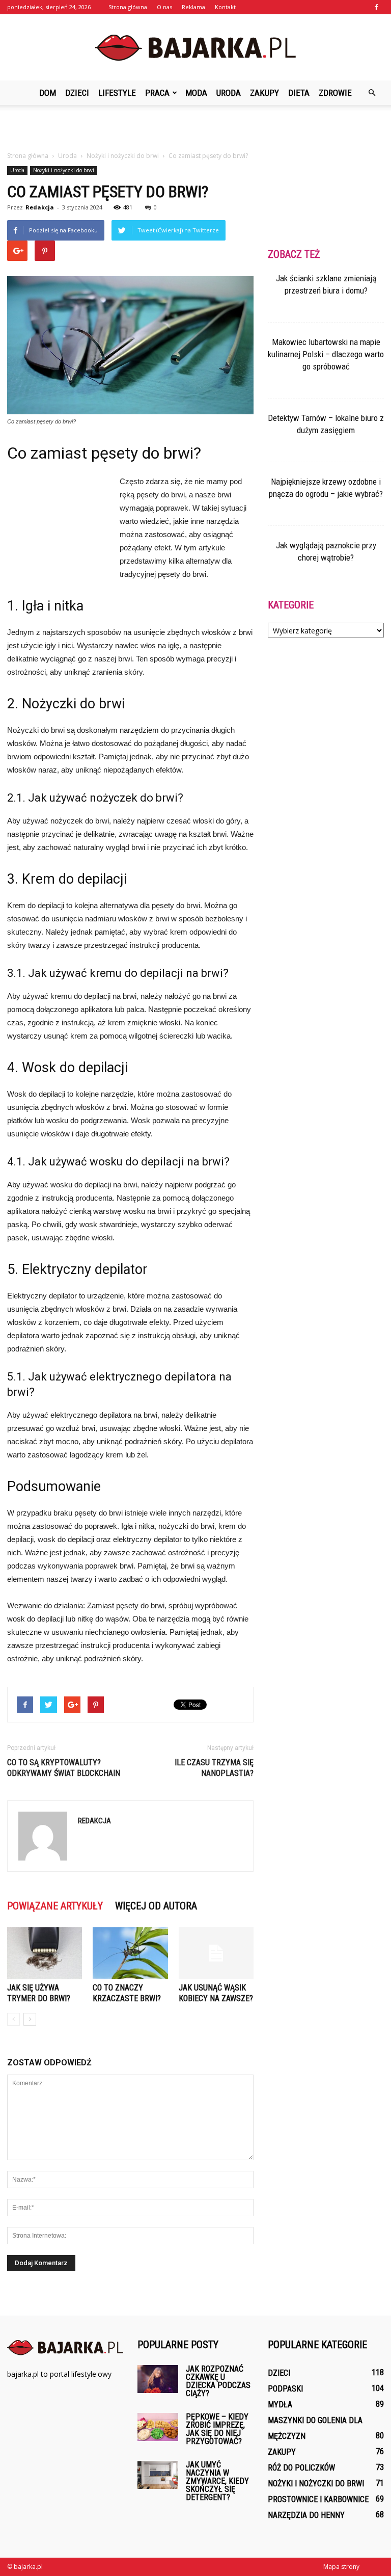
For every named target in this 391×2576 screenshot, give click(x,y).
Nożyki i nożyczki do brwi (64, 170)
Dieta (299, 93)
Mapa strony (341, 2567)
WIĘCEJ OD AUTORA (156, 1906)
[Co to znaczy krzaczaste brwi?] (130, 1953)
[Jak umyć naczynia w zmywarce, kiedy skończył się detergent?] (158, 2475)
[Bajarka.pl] (195, 48)
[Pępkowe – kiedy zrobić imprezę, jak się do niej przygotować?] (158, 2427)
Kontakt (225, 7)
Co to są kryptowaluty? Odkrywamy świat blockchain (64, 1768)
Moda (196, 93)
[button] (372, 93)
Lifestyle (117, 93)
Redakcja (40, 207)
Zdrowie (335, 93)
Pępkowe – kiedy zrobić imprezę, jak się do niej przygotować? (217, 2429)
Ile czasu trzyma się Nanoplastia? (214, 1768)
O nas (164, 7)
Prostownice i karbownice (318, 2499)
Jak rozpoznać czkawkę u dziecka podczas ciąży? (218, 2381)
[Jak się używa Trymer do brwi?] (45, 1953)
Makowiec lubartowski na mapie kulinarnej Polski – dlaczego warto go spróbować (326, 354)
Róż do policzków (301, 2468)
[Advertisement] (195, 127)
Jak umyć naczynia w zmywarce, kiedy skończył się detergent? (217, 2481)
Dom (48, 93)
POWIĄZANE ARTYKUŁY (55, 1906)
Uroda (229, 93)
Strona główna (128, 7)
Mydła (280, 2405)
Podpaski (285, 2389)
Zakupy (264, 93)
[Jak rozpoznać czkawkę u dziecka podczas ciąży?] (158, 2379)
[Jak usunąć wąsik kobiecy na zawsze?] (216, 1953)
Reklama (193, 7)
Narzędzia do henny (306, 2515)
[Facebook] (376, 7)
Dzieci (77, 93)
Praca (157, 93)
